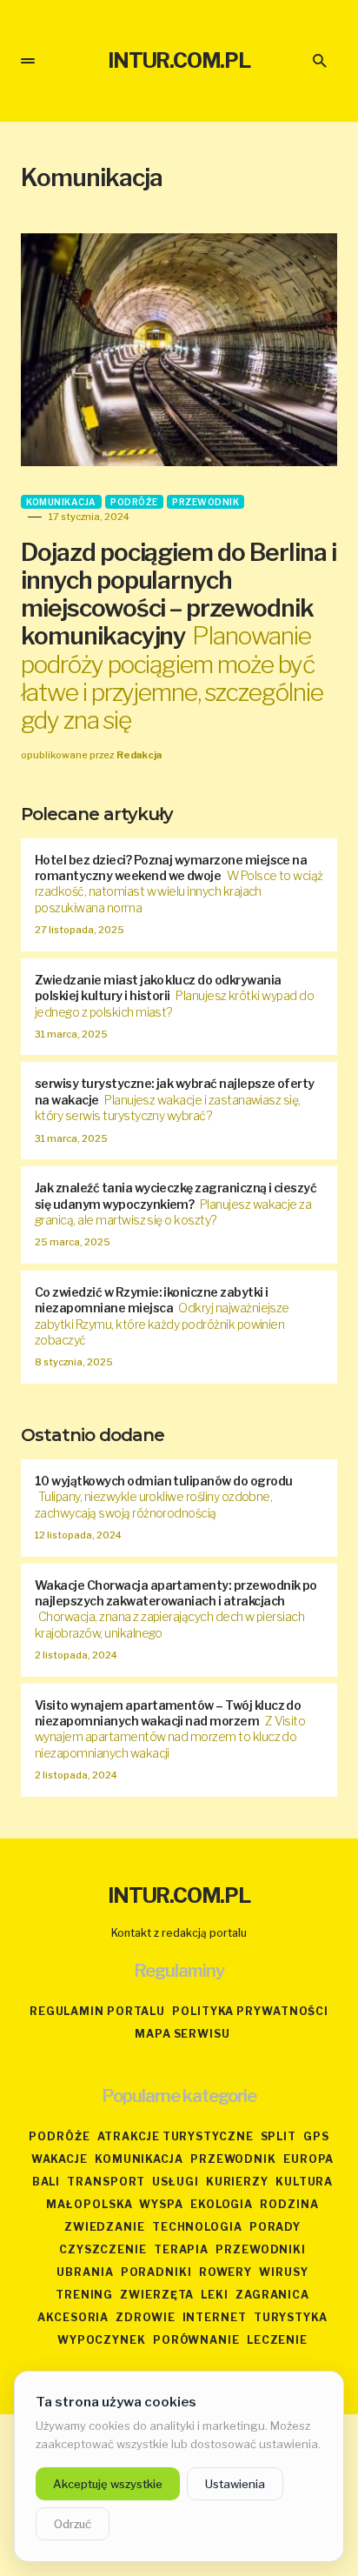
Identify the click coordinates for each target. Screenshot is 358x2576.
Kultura (304, 2182)
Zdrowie (145, 2317)
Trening (84, 2295)
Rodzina (289, 2204)
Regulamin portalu (97, 2011)
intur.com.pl (179, 60)
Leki (215, 2295)
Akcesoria (73, 2317)
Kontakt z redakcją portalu (179, 1933)
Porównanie (196, 2340)
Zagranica (272, 2295)
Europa (308, 2159)
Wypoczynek (102, 2340)
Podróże (134, 502)
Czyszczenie (103, 2249)
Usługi (175, 2182)
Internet (215, 2317)
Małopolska (89, 2204)
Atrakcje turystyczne (176, 2136)
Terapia (181, 2249)
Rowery (225, 2272)
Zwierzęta (157, 2295)
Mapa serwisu (182, 2034)
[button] (28, 61)
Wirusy (283, 2272)
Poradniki (156, 2272)
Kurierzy (237, 2182)
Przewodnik (206, 502)
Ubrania (85, 2272)
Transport (106, 2182)
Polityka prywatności (250, 2011)
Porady (275, 2227)
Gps (316, 2136)
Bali (46, 2182)
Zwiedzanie (105, 2227)
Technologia (197, 2227)
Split (279, 2136)
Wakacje (60, 2159)
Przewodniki (261, 2249)
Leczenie (277, 2340)
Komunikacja (61, 502)
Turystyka (291, 2317)
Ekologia (222, 2204)
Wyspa (161, 2204)
